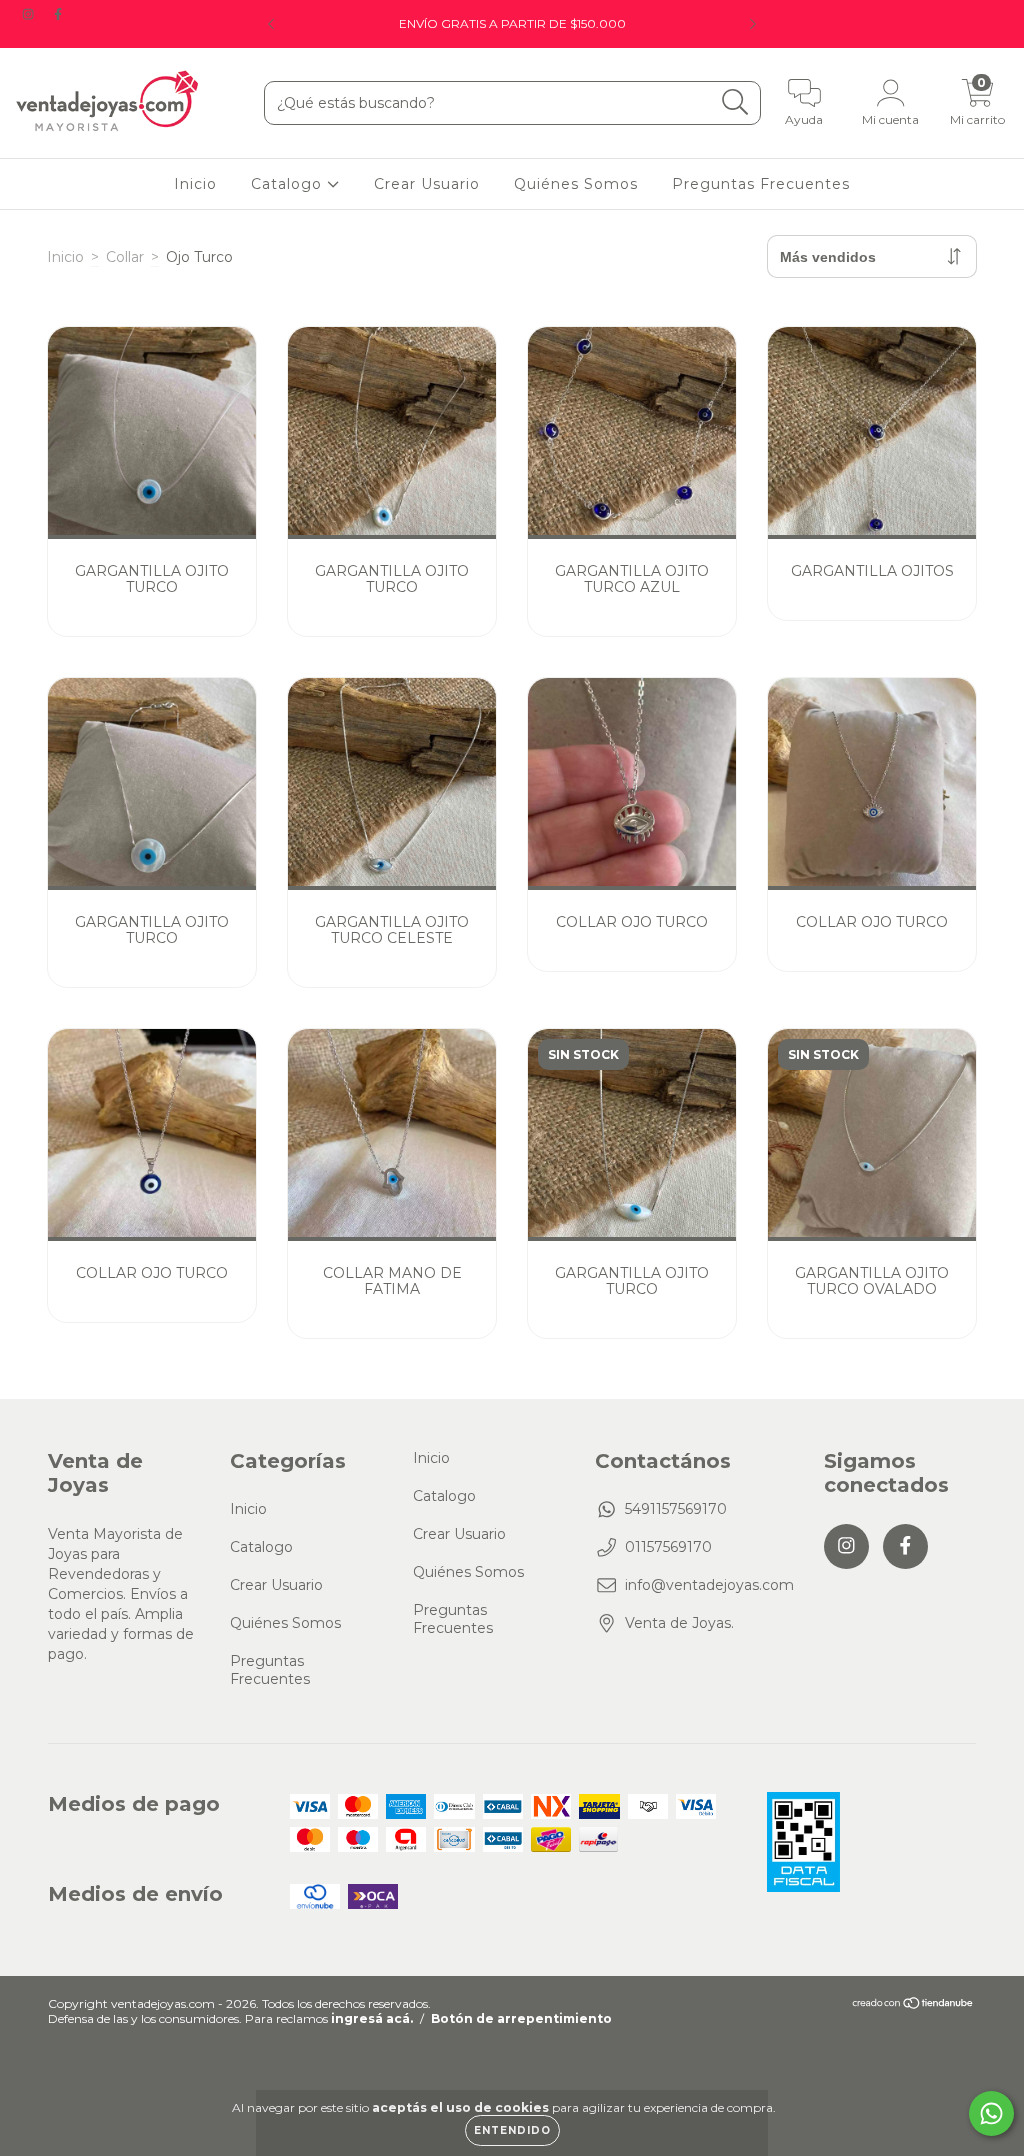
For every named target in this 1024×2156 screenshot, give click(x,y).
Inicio (195, 184)
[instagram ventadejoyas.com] (30, 14)
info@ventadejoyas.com (709, 1585)
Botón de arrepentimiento (521, 2018)
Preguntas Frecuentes (761, 184)
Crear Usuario (427, 184)
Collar (125, 257)
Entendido (512, 2130)
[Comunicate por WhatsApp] (991, 2113)
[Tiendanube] (913, 2005)
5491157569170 (676, 1509)
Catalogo (289, 184)
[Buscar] (735, 102)
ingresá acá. (372, 2018)
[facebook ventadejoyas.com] (58, 14)
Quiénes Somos (576, 184)
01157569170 (668, 1547)
